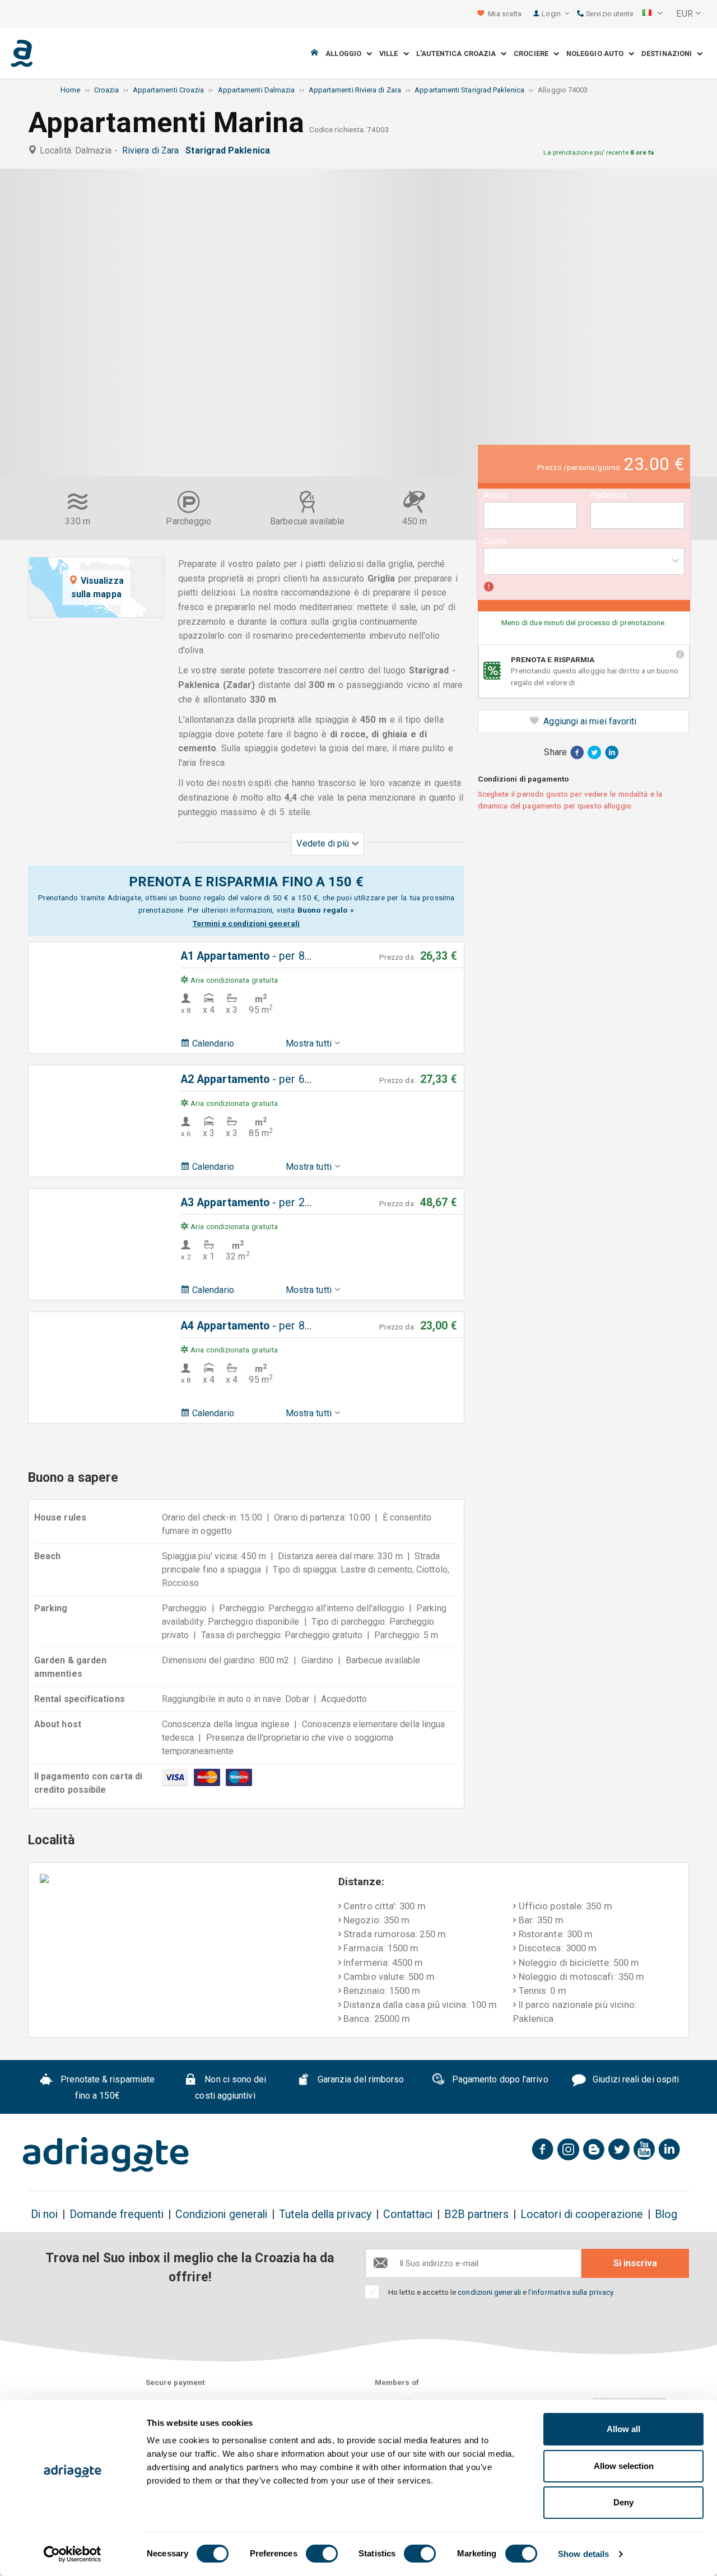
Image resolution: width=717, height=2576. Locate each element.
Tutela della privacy (325, 2214)
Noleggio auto (597, 54)
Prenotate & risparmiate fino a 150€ (106, 2087)
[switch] (322, 2554)
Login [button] (552, 14)
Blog (666, 2214)
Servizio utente (609, 14)
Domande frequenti (116, 2214)
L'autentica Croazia (459, 54)
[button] (653, 14)
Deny (623, 2502)
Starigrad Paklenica (230, 150)
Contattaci (408, 2214)
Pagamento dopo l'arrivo (499, 2079)
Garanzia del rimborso (360, 2079)
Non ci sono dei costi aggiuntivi (231, 2087)
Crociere (534, 54)
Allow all (623, 2429)
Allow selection (624, 2466)
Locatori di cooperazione (582, 2214)
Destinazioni (669, 54)
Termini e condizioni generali (246, 923)
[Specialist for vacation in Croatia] (106, 2155)
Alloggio (346, 54)
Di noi (44, 2214)
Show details (583, 2554)
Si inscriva (635, 2263)
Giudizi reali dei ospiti (635, 2079)
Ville (391, 54)
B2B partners (476, 2214)
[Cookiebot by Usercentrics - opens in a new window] (73, 2554)
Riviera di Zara (153, 150)
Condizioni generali (222, 2214)
